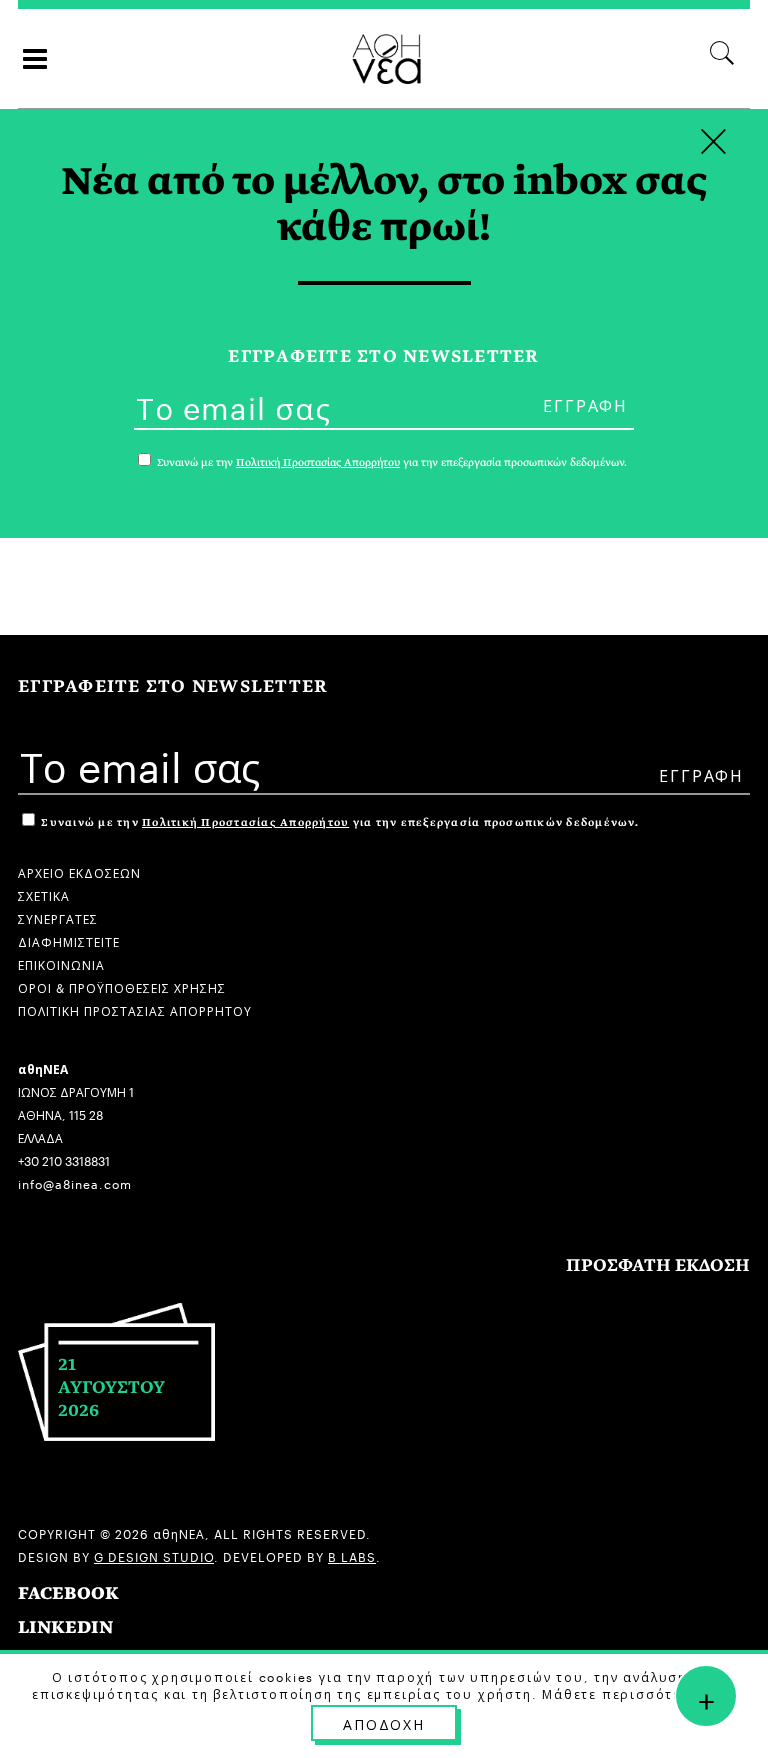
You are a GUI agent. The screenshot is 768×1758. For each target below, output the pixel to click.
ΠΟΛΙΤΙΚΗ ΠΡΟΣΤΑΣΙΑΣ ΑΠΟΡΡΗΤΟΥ (135, 1009)
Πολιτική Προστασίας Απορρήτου (245, 822)
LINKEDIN (65, 1627)
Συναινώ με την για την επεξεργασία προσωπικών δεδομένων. (338, 822)
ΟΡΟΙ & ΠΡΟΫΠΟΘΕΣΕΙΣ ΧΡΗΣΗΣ (122, 986)
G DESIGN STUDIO (154, 1555)
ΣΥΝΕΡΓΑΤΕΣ (58, 917)
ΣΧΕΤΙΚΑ (44, 894)
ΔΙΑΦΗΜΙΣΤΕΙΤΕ (69, 940)
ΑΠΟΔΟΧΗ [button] (384, 1723)
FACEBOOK (68, 1593)
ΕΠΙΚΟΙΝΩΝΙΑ (61, 963)
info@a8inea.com (75, 1182)
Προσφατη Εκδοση (658, 1265)
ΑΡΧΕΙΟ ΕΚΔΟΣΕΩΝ (79, 871)
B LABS (352, 1555)
